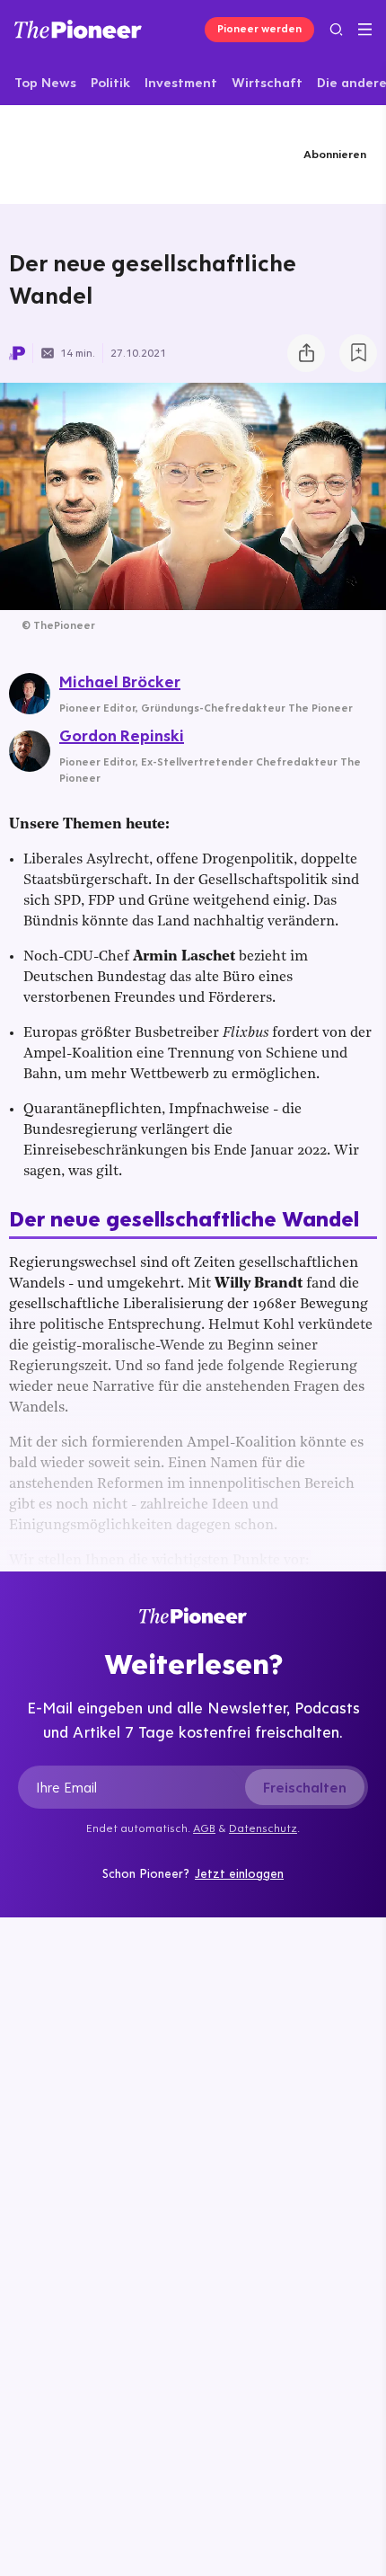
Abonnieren (335, 154)
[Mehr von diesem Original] (96, 154)
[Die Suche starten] (336, 29)
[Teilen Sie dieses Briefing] (306, 353)
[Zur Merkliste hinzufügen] (358, 353)
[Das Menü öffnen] (365, 30)
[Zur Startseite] (78, 29)
